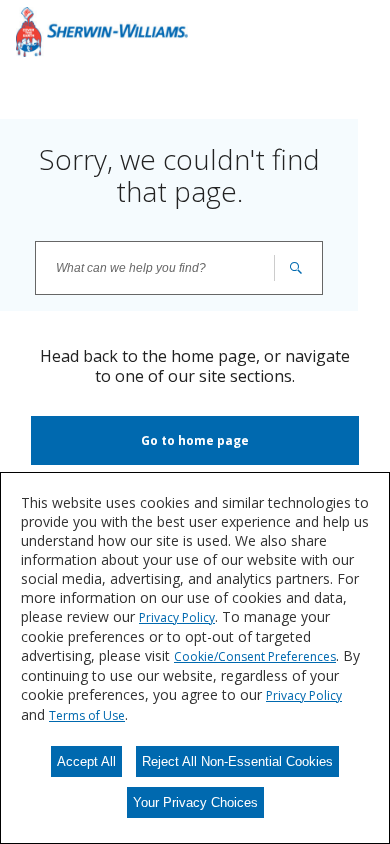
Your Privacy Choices (195, 802)
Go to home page (195, 440)
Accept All (86, 761)
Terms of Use (87, 715)
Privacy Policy (177, 617)
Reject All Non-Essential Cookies (237, 761)
